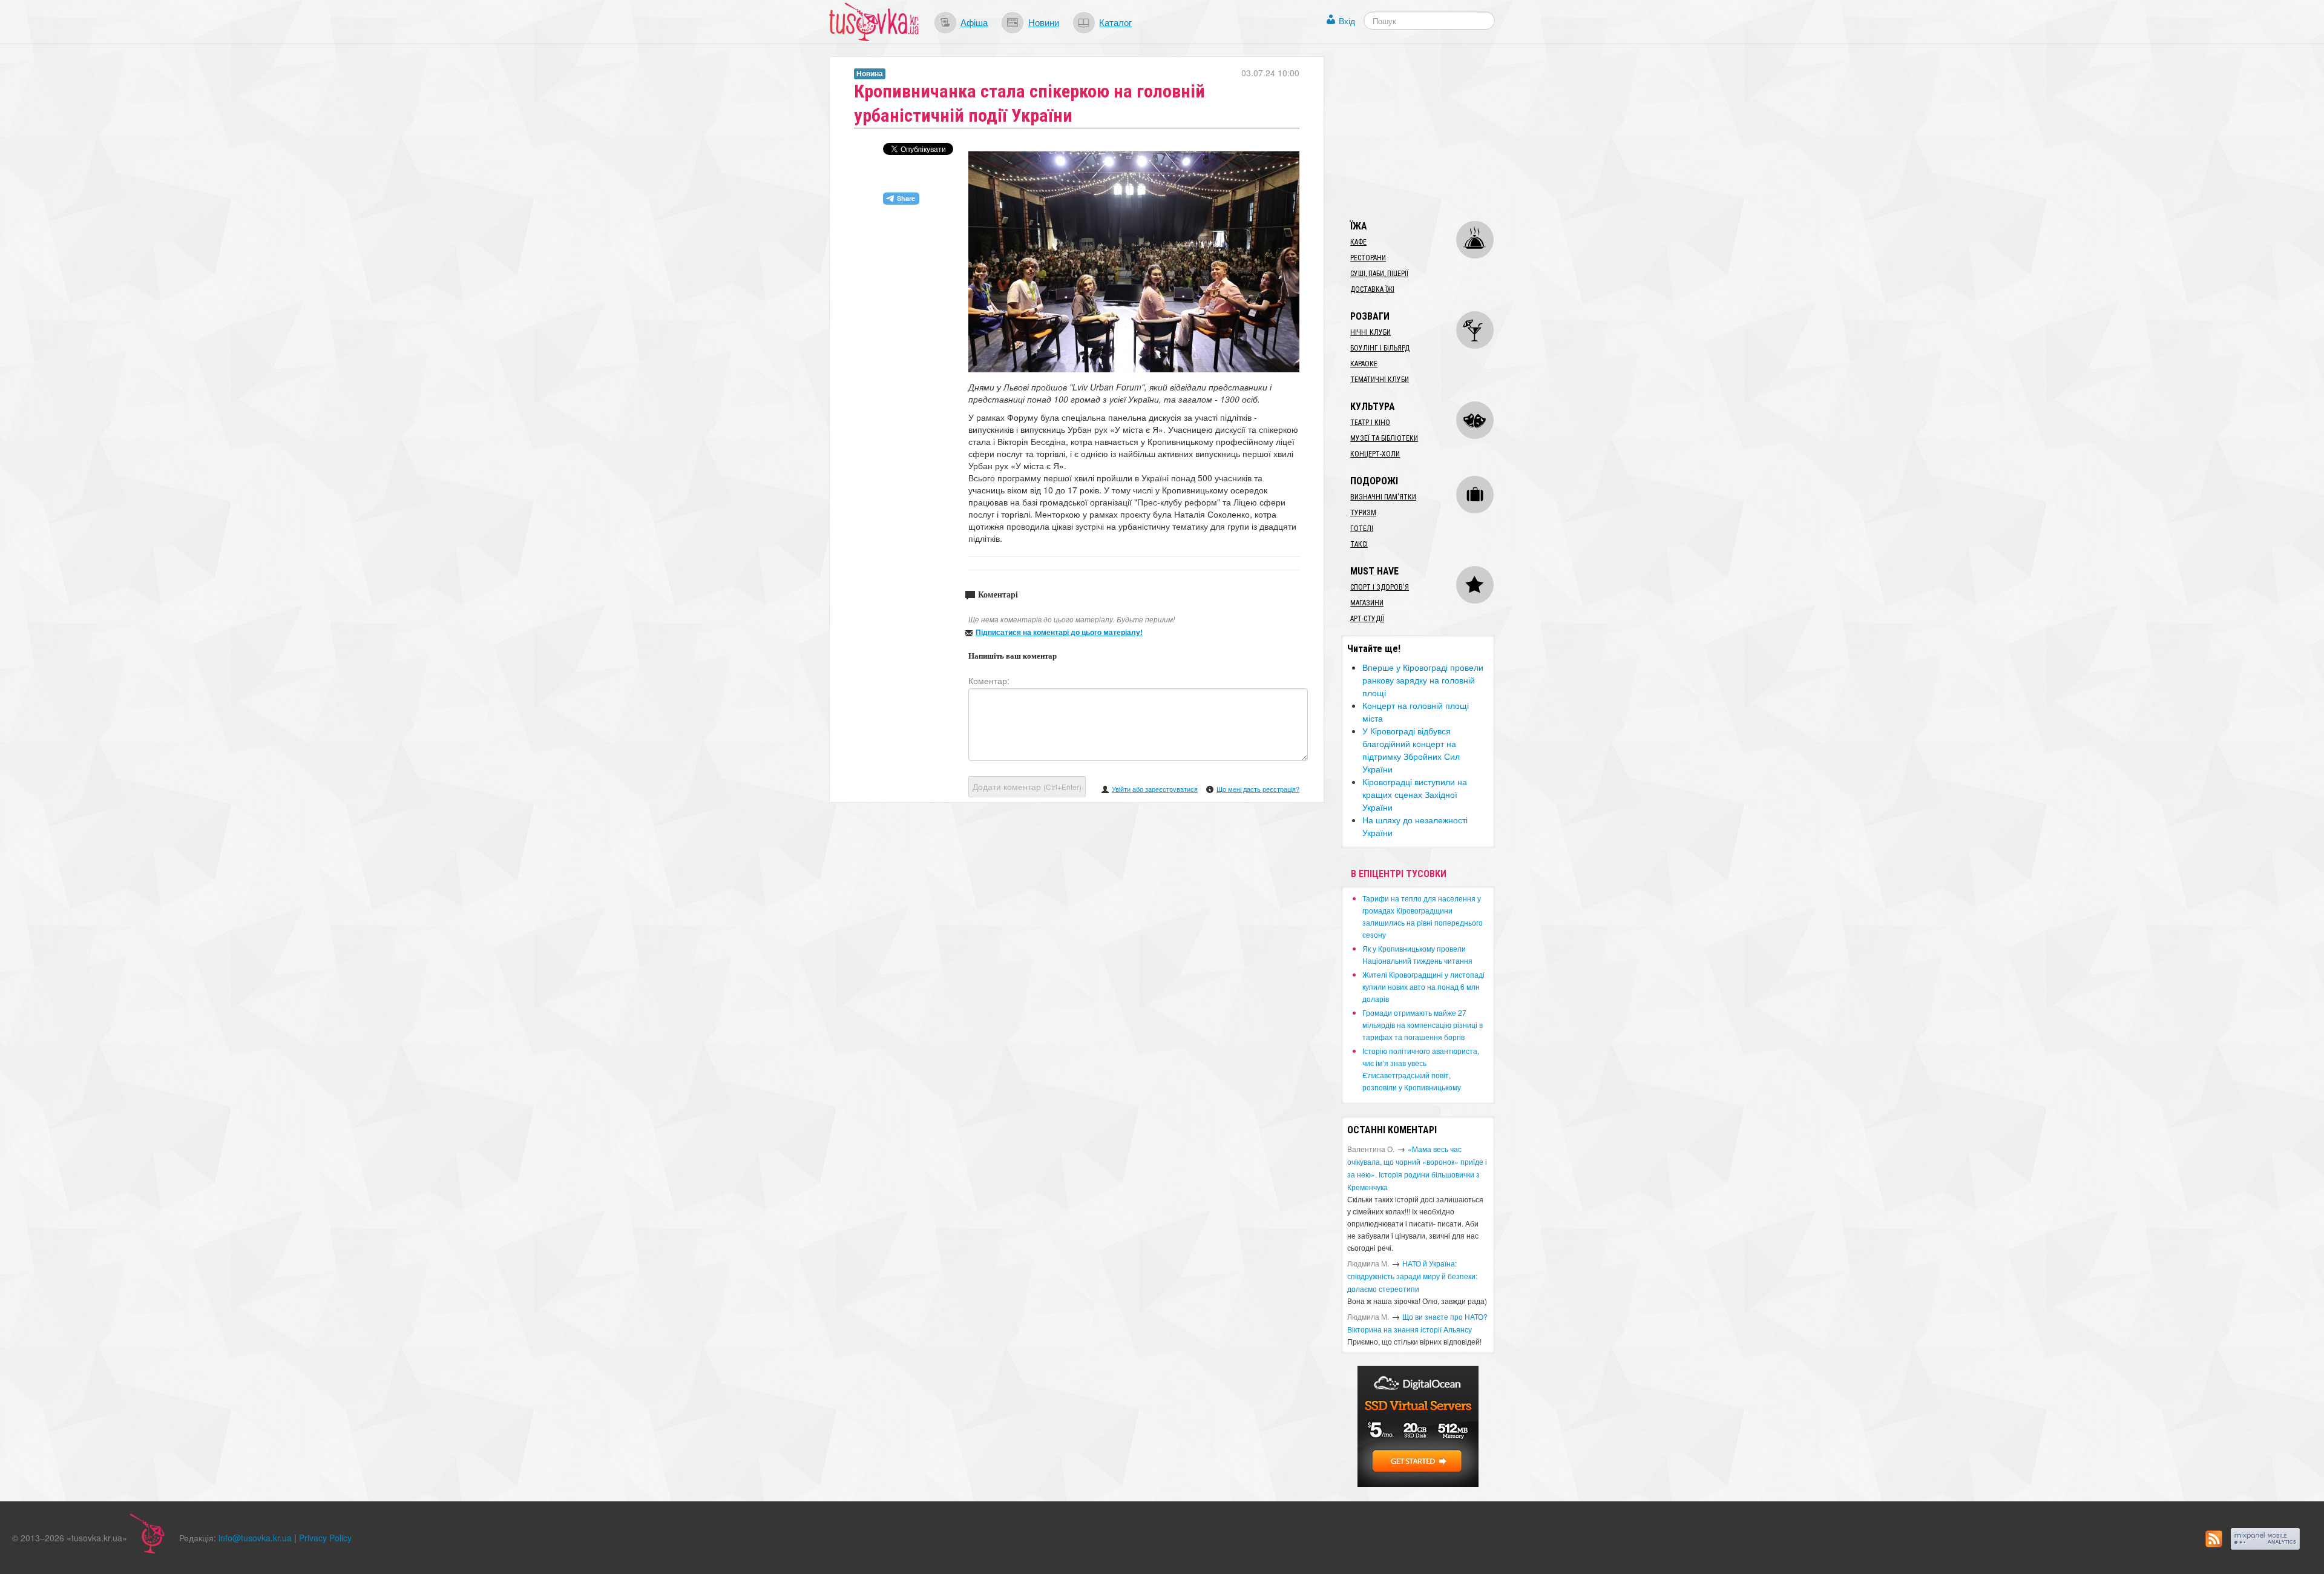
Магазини (1367, 603)
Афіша (974, 22)
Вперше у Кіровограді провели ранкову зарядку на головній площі (1423, 680)
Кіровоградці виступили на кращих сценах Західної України (1415, 794)
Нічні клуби (1370, 332)
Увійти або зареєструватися (1155, 789)
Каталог (1115, 22)
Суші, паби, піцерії (1379, 274)
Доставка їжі (1372, 289)
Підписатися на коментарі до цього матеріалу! (1059, 632)
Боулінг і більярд (1380, 348)
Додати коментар (1027, 786)
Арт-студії (1367, 619)
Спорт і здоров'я (1380, 587)
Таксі (1359, 544)
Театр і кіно (1370, 423)
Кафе (1358, 242)
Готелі (1362, 529)
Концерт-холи (1375, 454)
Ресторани (1368, 258)
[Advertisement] (1432, 132)
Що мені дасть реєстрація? (1258, 789)
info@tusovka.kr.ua (255, 1538)
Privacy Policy (325, 1538)
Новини (1044, 22)
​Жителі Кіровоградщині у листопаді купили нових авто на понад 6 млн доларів (1423, 986)
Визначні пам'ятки (1383, 497)
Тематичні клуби (1380, 380)
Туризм (1363, 513)
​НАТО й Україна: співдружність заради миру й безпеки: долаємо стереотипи (1412, 1276)
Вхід (1347, 21)
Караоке (1364, 364)
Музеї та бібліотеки (1384, 438)
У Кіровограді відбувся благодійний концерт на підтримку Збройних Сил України (1411, 750)
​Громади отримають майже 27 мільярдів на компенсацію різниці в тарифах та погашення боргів (1423, 1025)
